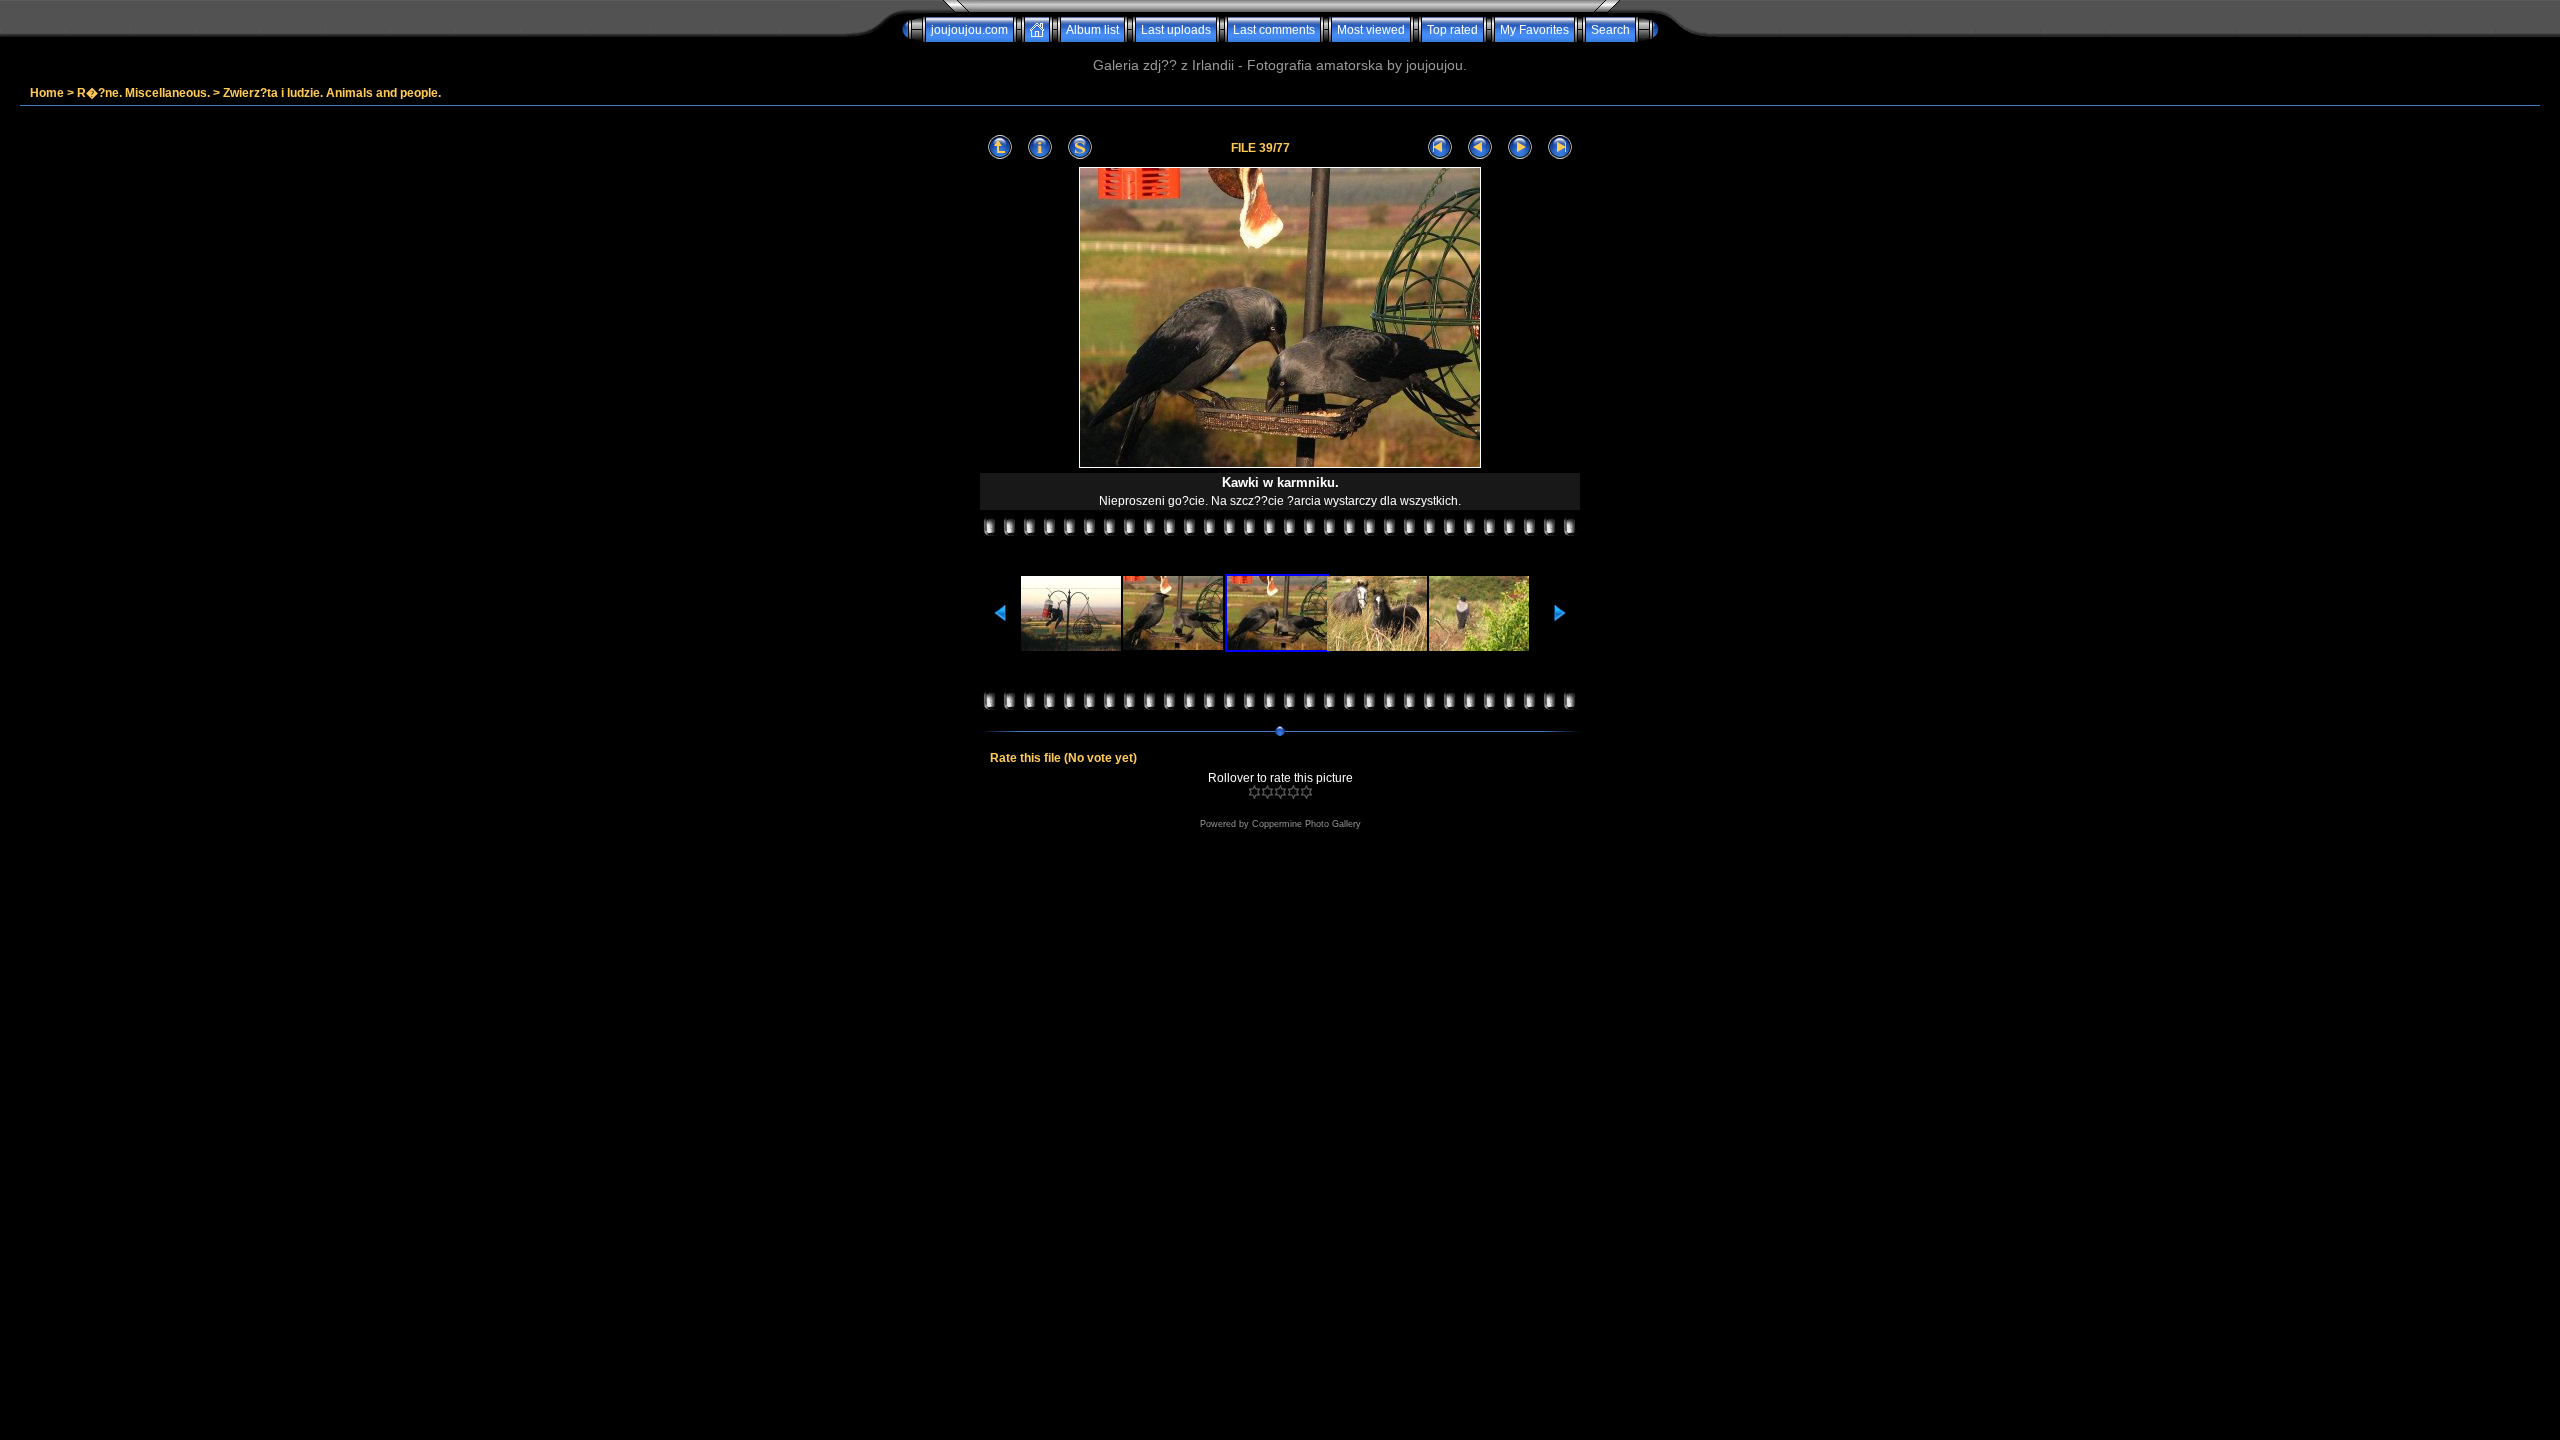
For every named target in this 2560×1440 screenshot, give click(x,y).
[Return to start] (1440, 147)
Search (1610, 30)
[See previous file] (1480, 147)
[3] (1280, 792)
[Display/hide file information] (1040, 147)
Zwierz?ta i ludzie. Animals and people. (332, 93)
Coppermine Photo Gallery (1306, 824)
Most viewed (1371, 30)
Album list (1092, 30)
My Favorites (1534, 30)
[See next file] (1520, 147)
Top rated (1452, 30)
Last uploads (1176, 30)
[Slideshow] (1080, 147)
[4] (1293, 792)
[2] (1267, 792)
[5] (1306, 792)
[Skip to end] (1560, 147)
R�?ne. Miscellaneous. (143, 93)
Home (47, 93)
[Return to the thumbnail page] (1000, 147)
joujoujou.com (969, 30)
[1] (1254, 792)
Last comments (1274, 30)
